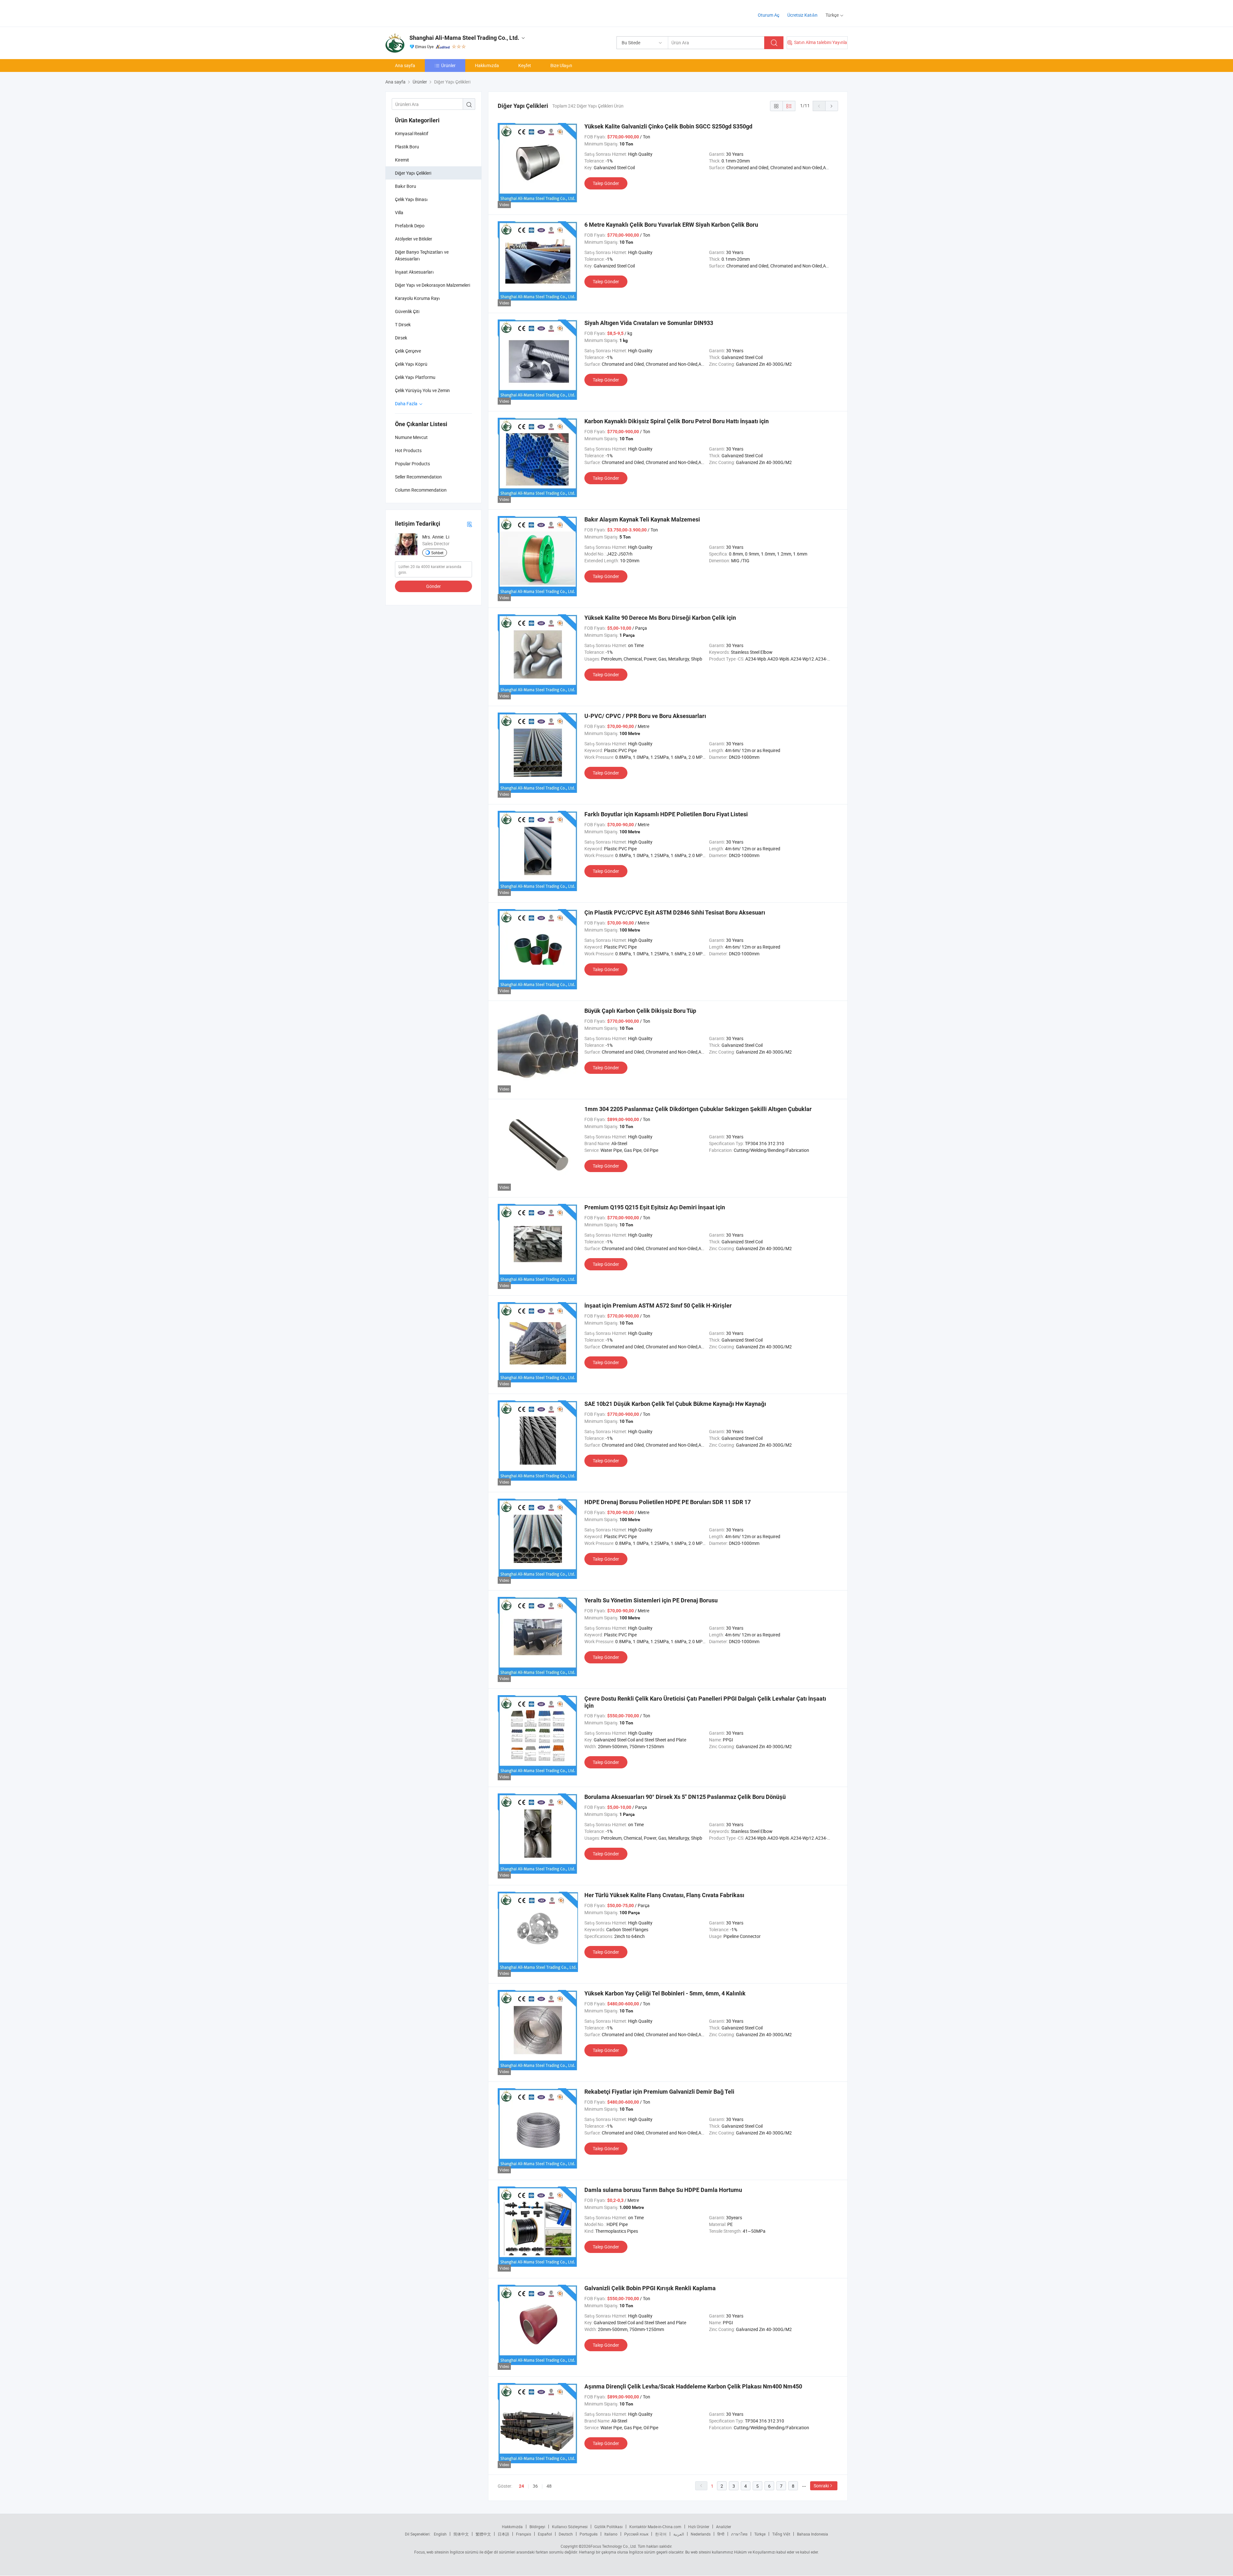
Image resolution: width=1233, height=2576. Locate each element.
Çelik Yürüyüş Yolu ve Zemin (422, 390)
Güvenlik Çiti (407, 311)
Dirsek (401, 338)
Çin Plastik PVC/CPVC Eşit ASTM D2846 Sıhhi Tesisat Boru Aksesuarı (675, 912)
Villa (399, 212)
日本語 (503, 2534)
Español (545, 2534)
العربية (679, 2534)
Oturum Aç (769, 15)
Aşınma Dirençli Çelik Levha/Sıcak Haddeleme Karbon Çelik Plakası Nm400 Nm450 (693, 2386)
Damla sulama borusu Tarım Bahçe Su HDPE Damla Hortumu (663, 2190)
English (440, 2534)
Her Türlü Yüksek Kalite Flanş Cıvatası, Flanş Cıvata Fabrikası (664, 1895)
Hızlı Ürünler (699, 2527)
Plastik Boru (407, 147)
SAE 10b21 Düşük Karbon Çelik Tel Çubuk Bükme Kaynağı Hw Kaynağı (675, 1404)
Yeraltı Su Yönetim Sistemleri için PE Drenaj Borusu (651, 1600)
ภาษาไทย (739, 2534)
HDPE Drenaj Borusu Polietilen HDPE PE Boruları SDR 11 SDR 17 (668, 1502)
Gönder (433, 586)
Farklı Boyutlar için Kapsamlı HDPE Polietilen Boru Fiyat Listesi (666, 814)
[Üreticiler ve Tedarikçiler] (427, 13)
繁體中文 (483, 2534)
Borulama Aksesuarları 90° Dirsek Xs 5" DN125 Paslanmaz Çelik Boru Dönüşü (685, 1797)
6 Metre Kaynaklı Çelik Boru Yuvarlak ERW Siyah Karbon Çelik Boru (671, 225)
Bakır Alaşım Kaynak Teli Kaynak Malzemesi (642, 519)
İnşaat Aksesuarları (414, 272)
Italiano (611, 2534)
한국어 (661, 2534)
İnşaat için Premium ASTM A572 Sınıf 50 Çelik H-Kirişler (658, 1306)
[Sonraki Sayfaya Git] (832, 106)
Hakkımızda (487, 65)
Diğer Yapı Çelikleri (413, 173)
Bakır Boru (406, 186)
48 (549, 2486)
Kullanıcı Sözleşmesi (570, 2527)
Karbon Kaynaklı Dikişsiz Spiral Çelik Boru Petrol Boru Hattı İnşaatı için (677, 421)
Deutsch (566, 2534)
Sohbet (437, 553)
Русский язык (636, 2534)
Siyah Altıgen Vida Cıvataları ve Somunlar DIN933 (649, 323)
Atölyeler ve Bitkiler (414, 239)
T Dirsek (403, 324)
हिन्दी (721, 2534)
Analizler (724, 2527)
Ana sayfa (405, 65)
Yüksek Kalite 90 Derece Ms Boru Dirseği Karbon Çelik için (660, 618)
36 (535, 2486)
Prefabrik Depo (410, 226)
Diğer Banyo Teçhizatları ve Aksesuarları (422, 255)
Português (589, 2534)
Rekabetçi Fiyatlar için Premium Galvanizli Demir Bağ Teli (659, 2092)
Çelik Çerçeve (408, 351)
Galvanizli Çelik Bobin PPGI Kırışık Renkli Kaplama (650, 2288)
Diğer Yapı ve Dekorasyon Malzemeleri (433, 285)
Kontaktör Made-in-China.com (655, 2527)
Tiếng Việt (781, 2534)
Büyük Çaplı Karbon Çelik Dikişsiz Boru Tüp (640, 1011)
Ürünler (448, 65)
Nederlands (701, 2534)
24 (521, 2486)
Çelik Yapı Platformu (415, 377)
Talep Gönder (606, 183)
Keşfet (525, 65)
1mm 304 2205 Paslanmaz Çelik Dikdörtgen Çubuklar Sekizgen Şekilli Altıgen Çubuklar (698, 1109)
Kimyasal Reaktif (412, 133)
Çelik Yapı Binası (411, 199)
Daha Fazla (407, 403)
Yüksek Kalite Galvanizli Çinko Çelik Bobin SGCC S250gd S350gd (668, 126)
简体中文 (461, 2534)
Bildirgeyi (537, 2527)
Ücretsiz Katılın (802, 15)
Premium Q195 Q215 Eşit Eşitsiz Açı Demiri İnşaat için (655, 1207)
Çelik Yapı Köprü (411, 364)
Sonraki (821, 2486)
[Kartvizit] (469, 524)
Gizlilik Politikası (608, 2527)
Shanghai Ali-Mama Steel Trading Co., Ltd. (464, 38)
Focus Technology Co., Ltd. (614, 2546)
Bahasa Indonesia (813, 2534)
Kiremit (402, 160)
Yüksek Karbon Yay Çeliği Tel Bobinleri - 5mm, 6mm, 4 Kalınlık (665, 1993)
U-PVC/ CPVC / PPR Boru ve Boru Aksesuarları (645, 716)
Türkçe (760, 2534)
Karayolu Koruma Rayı (417, 298)
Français (524, 2534)
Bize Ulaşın (561, 65)
